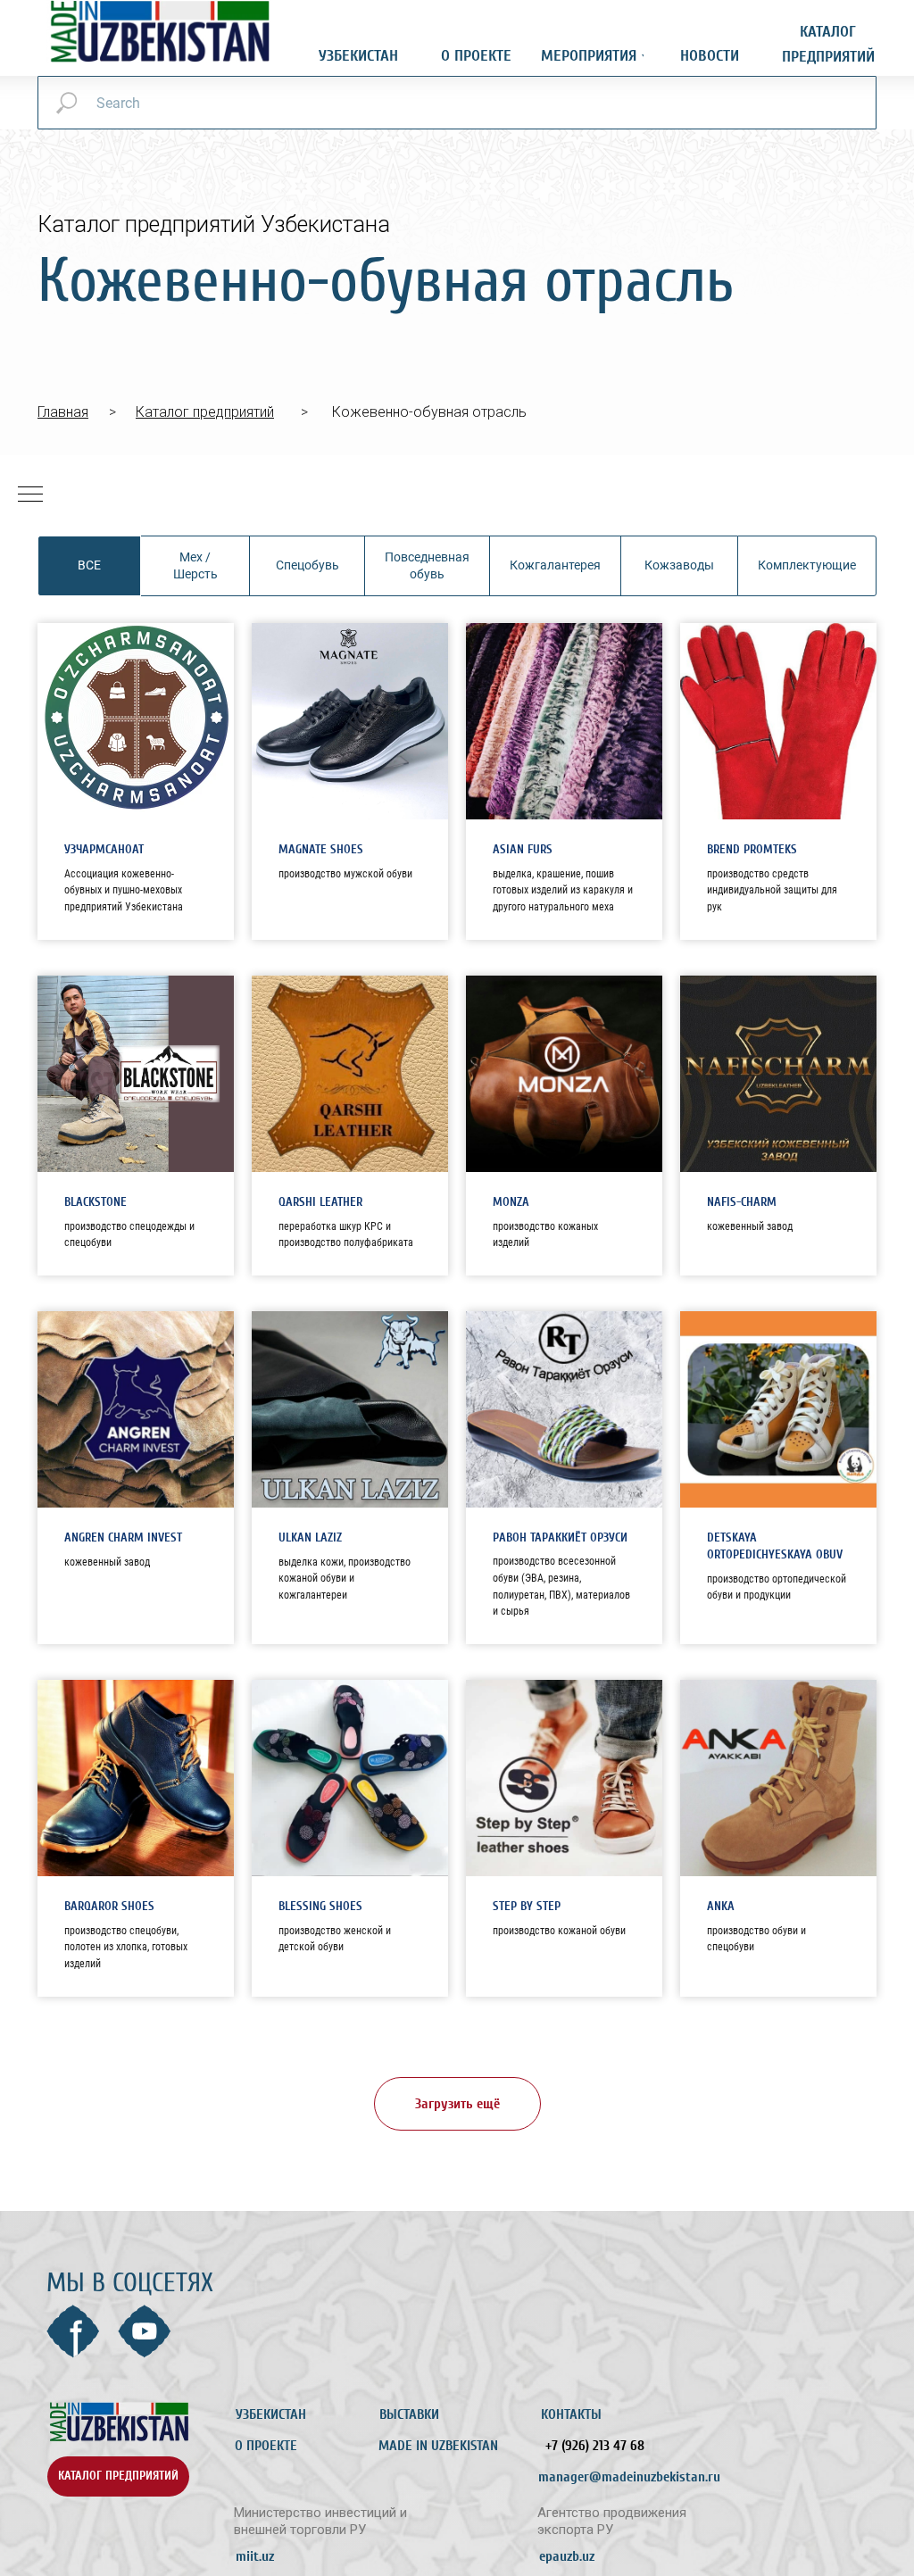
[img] (118, 2422)
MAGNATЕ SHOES (321, 849)
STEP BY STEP (527, 1906)
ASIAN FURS (523, 849)
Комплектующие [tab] (807, 565)
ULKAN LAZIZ (310, 1537)
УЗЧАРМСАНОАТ (104, 849)
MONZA (511, 1202)
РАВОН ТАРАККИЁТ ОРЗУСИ (560, 1537)
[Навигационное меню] (30, 495)
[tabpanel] (457, 1417)
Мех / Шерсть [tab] (195, 565)
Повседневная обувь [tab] (427, 565)
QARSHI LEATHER (320, 1202)
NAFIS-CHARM (742, 1202)
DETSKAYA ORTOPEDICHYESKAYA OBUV (775, 1546)
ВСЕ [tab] (89, 565)
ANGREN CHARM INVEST (123, 1537)
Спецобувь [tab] (307, 565)
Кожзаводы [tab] (679, 565)
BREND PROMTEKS (752, 849)
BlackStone (96, 1202)
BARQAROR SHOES (109, 1906)
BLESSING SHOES (320, 1906)
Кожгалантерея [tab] (555, 565)
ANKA (721, 1906)
